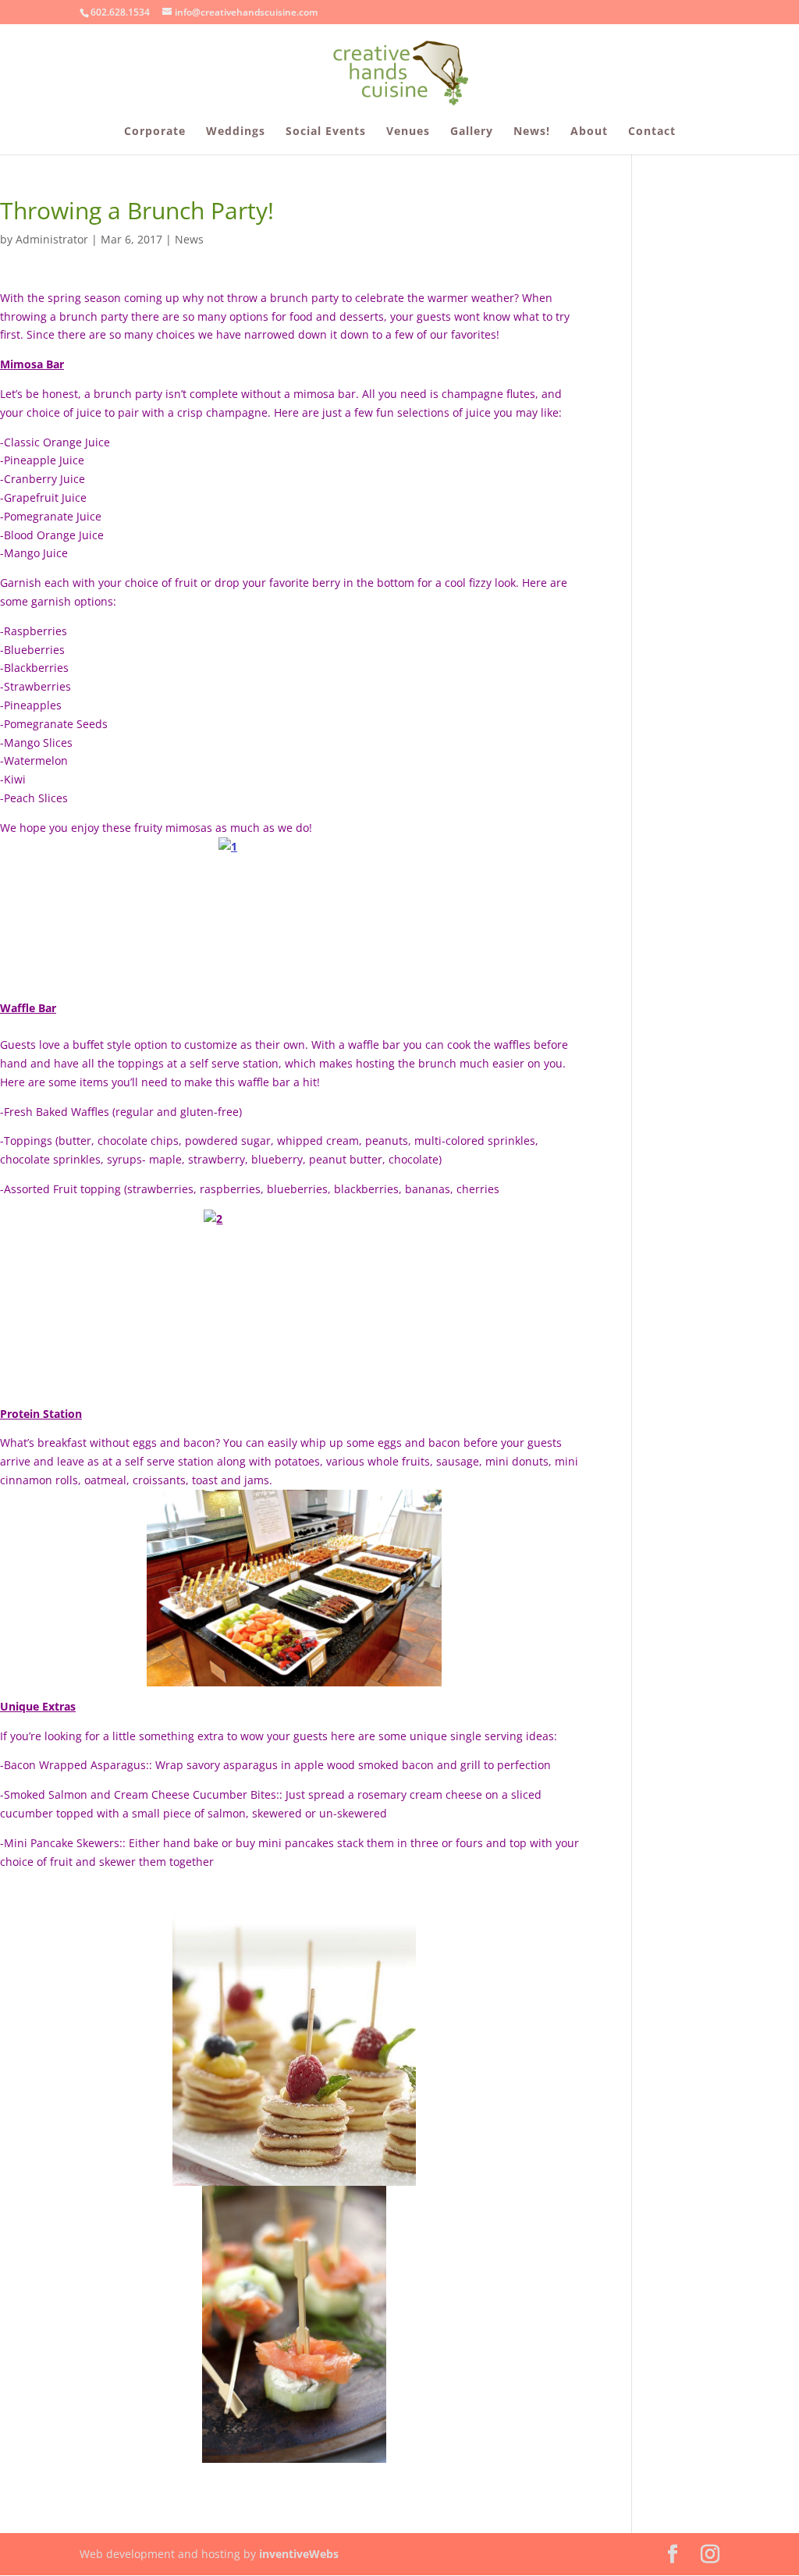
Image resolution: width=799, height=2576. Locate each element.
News (189, 239)
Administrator (52, 239)
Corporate (155, 132)
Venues (408, 132)
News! (532, 132)
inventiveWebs (299, 2554)
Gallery (472, 132)
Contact (652, 132)
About (589, 132)
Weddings (236, 132)
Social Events (326, 132)
